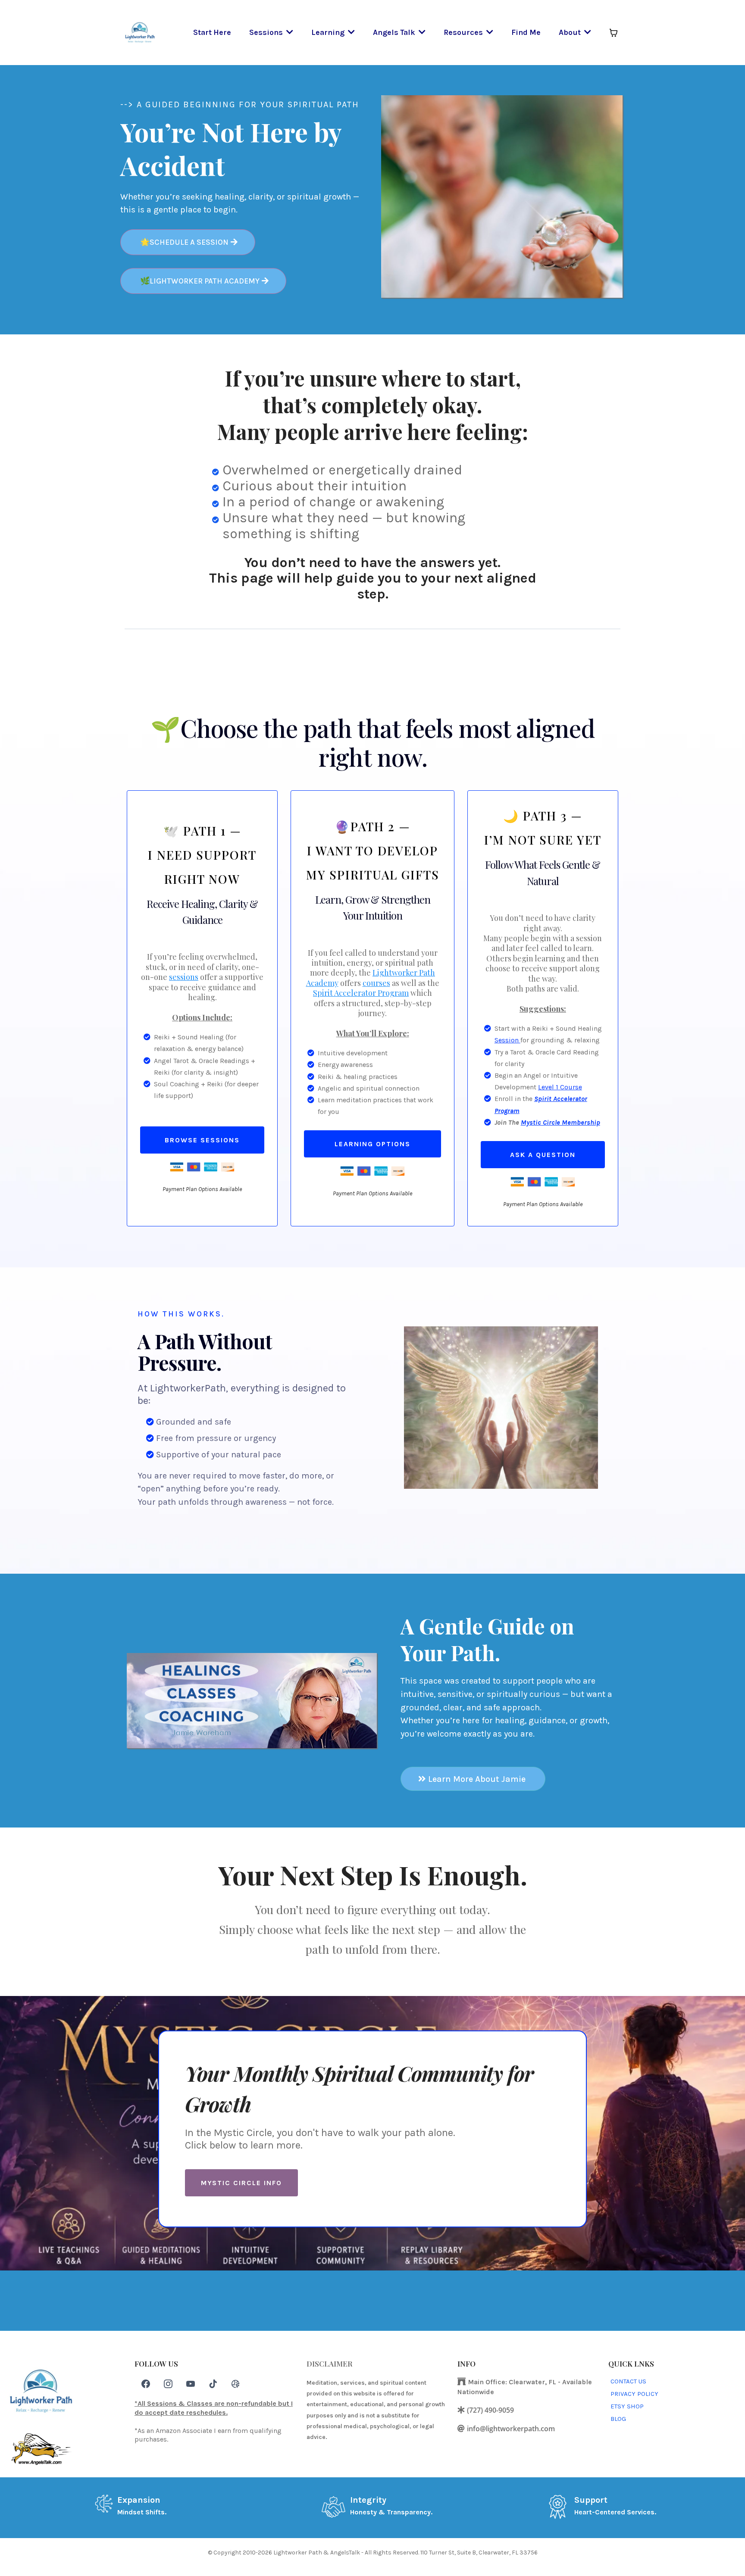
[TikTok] (213, 2384)
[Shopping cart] (614, 33)
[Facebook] (146, 2384)
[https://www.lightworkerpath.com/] (140, 32)
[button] (289, 32)
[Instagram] (168, 2384)
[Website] (235, 2384)
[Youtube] (191, 2384)
